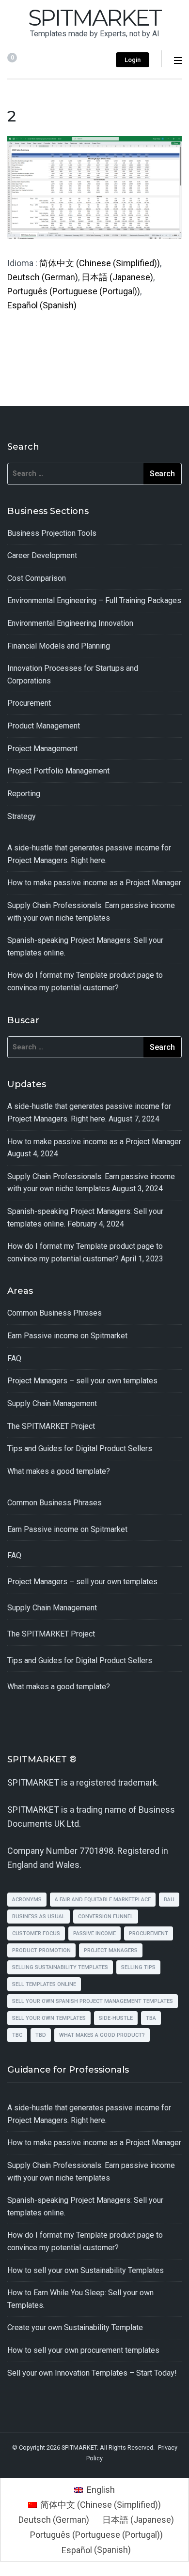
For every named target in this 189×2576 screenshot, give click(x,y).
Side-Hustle (116, 2018)
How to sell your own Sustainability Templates (86, 2270)
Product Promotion (41, 1950)
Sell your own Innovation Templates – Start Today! (92, 2373)
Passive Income (94, 1933)
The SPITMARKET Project (51, 1426)
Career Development (42, 555)
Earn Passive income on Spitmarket (67, 1336)
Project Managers (111, 1950)
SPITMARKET (94, 18)
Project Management (42, 749)
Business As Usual (39, 1917)
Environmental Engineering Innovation (70, 623)
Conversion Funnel (106, 1917)
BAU (169, 1900)
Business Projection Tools (52, 533)
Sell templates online (44, 1984)
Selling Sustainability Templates (60, 1967)
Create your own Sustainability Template (75, 2327)
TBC (17, 2035)
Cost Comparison (37, 578)
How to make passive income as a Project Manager (94, 883)
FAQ (14, 1358)
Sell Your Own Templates (49, 2018)
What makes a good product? (102, 2035)
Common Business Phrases (55, 1313)
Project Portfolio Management (58, 771)
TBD (41, 2035)
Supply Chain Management (52, 1403)
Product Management (44, 726)
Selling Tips (138, 1967)
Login (133, 60)
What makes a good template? (59, 1471)
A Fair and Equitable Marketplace (103, 1900)
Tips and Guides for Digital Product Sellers (80, 1448)
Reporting (24, 794)
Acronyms (27, 1900)
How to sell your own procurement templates (83, 2350)
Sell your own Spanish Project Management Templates (93, 2001)
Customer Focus (36, 1933)
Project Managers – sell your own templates (82, 1381)
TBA (151, 2018)
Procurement (29, 703)
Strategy (22, 816)
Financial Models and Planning (59, 646)
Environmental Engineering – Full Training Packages (94, 600)
